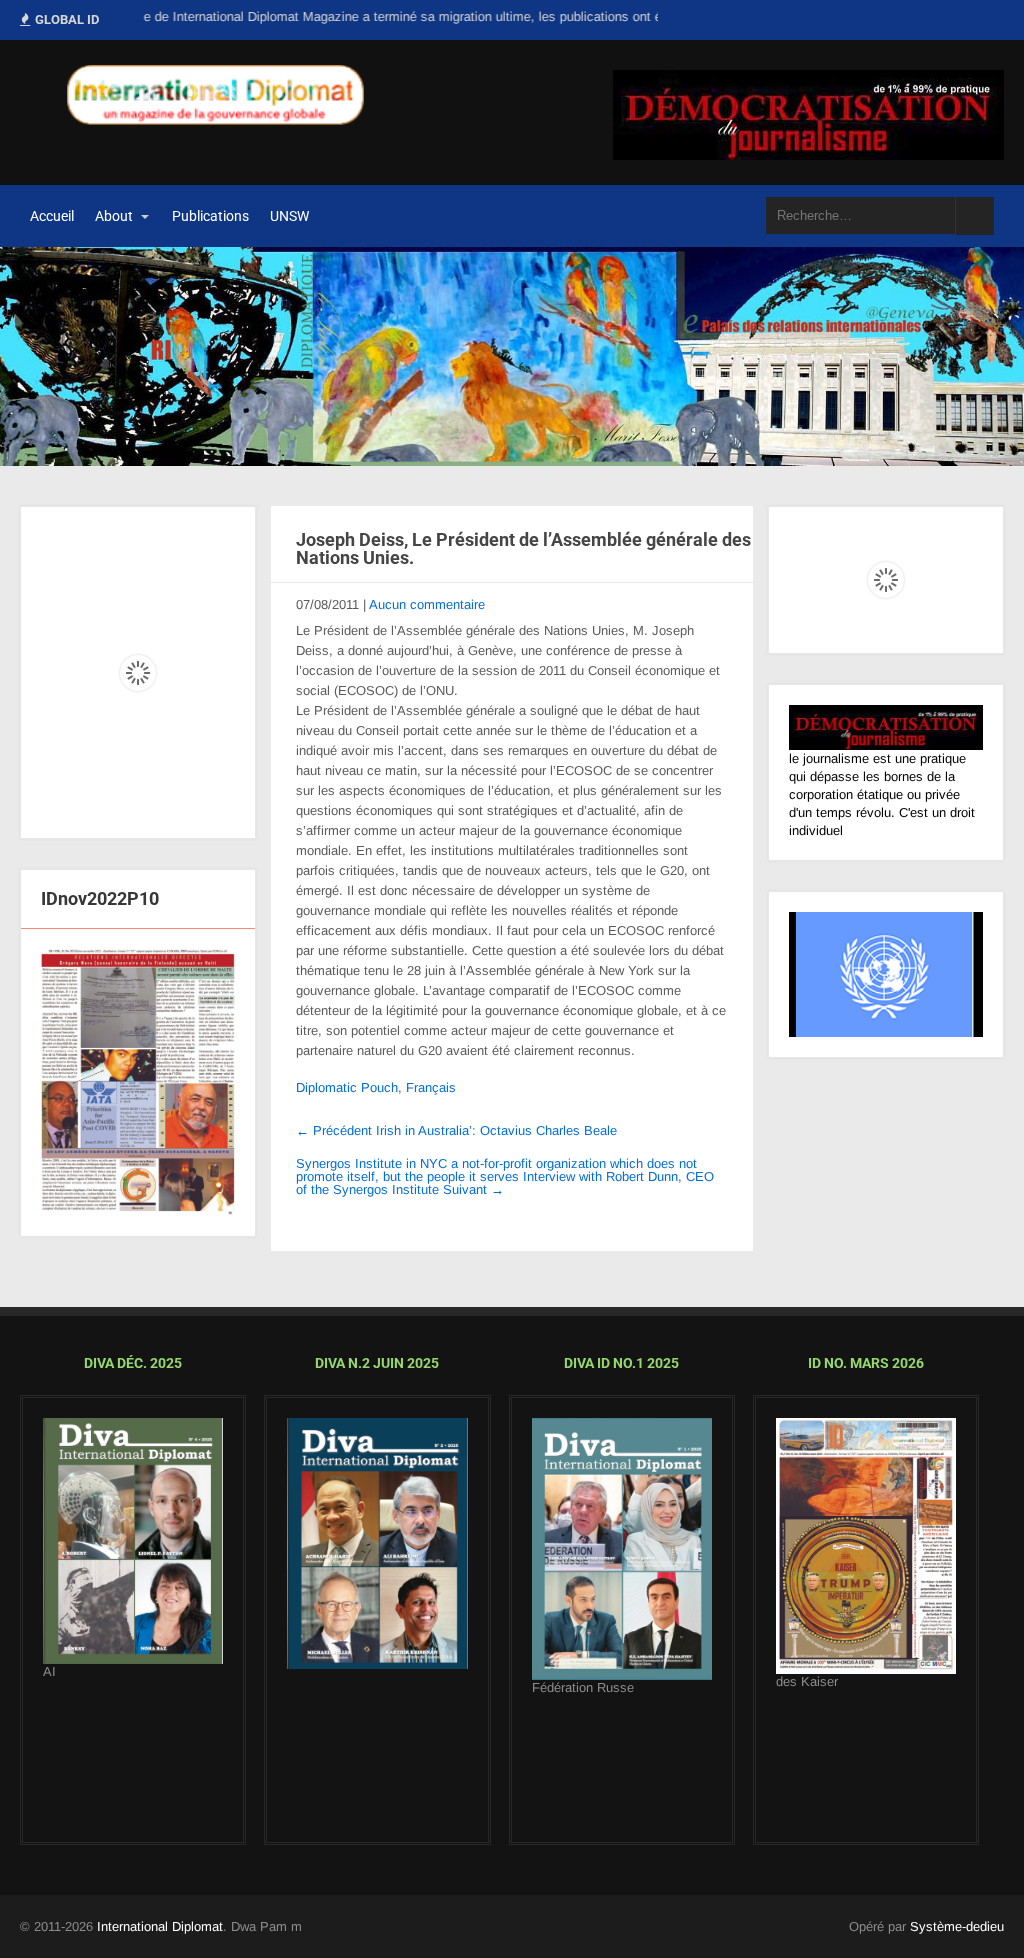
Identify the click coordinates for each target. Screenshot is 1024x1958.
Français (431, 1087)
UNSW (289, 216)
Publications (210, 216)
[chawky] (622, 1548)
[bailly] (138, 1082)
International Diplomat (160, 1926)
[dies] (377, 1543)
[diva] (133, 1540)
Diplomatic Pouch (347, 1087)
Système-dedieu (957, 1926)
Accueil (52, 216)
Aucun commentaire (427, 604)
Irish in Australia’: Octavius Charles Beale (456, 1130)
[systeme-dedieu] (886, 727)
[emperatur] (866, 1545)
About (114, 216)
